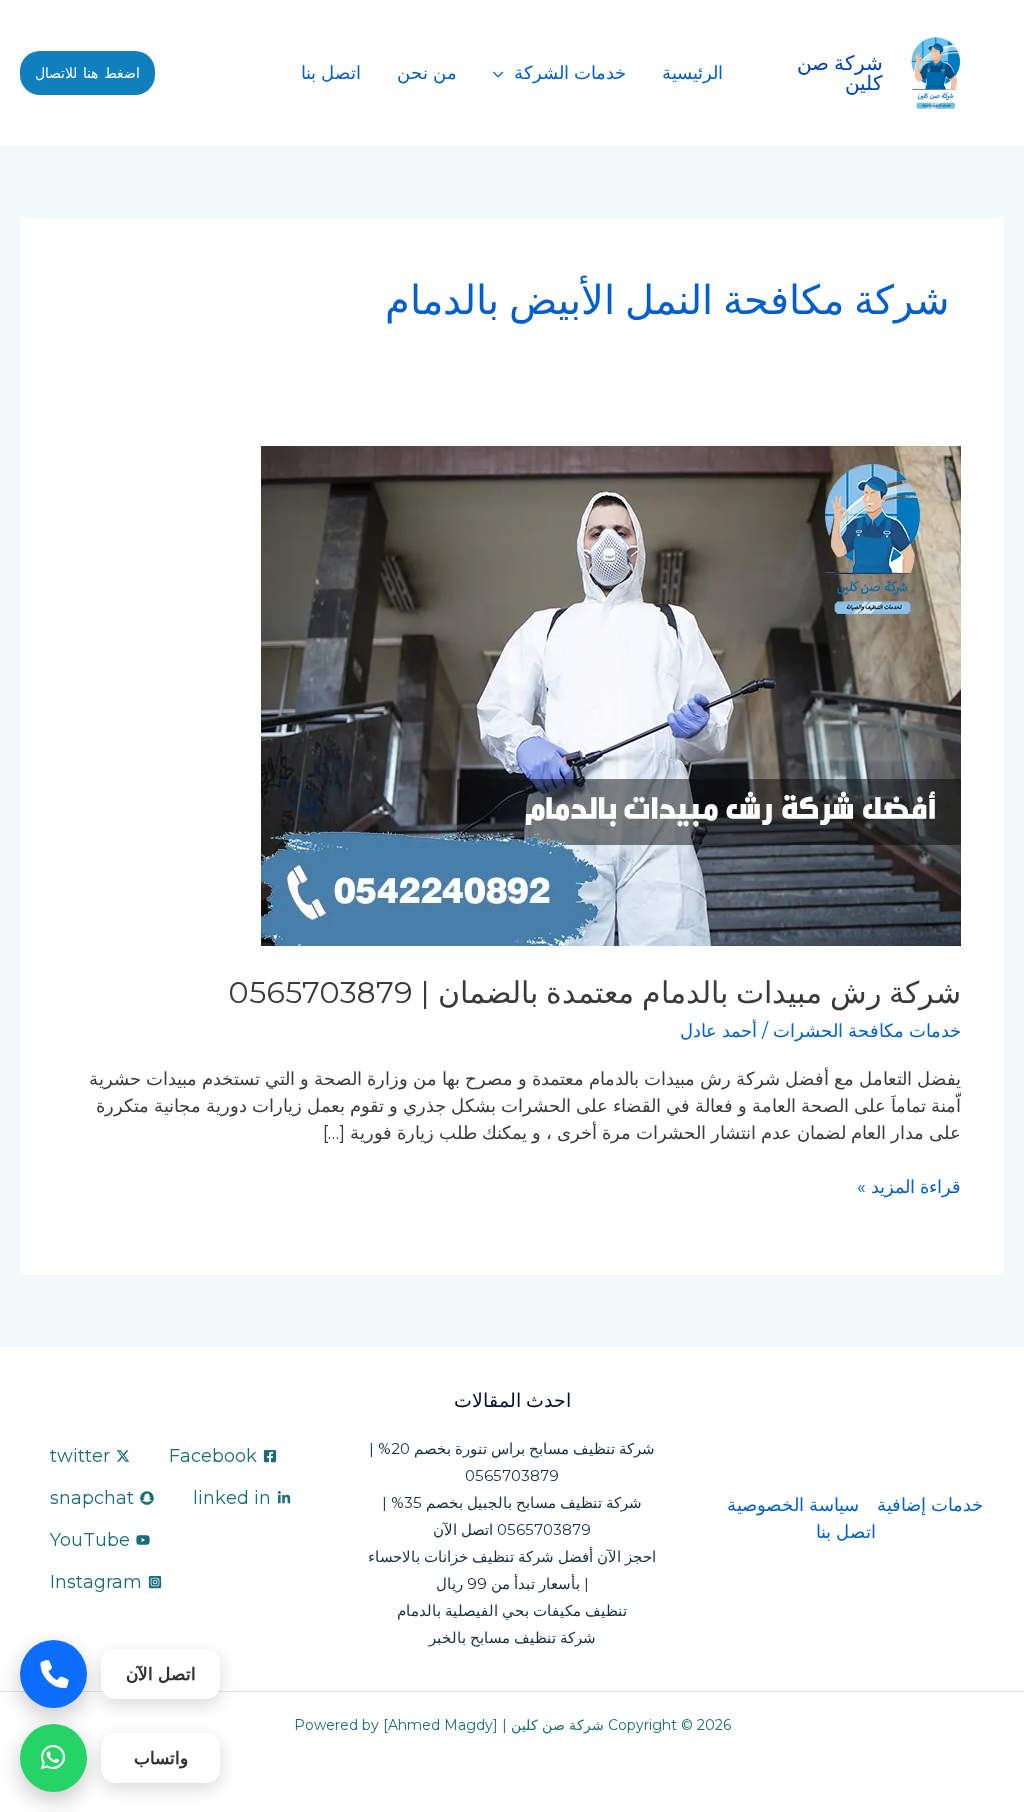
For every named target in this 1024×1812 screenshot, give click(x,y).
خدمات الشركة (570, 73)
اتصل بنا (331, 73)
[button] (87, 73)
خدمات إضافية (930, 1505)
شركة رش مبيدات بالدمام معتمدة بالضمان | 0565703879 (594, 992)
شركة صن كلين (840, 73)
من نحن (427, 73)
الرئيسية (692, 73)
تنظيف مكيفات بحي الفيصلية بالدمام (512, 1610)
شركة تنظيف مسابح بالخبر (512, 1637)
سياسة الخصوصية (793, 1505)
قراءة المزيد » (909, 1186)
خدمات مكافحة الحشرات (867, 1031)
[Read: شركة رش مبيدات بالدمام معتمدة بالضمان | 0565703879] (611, 695)
